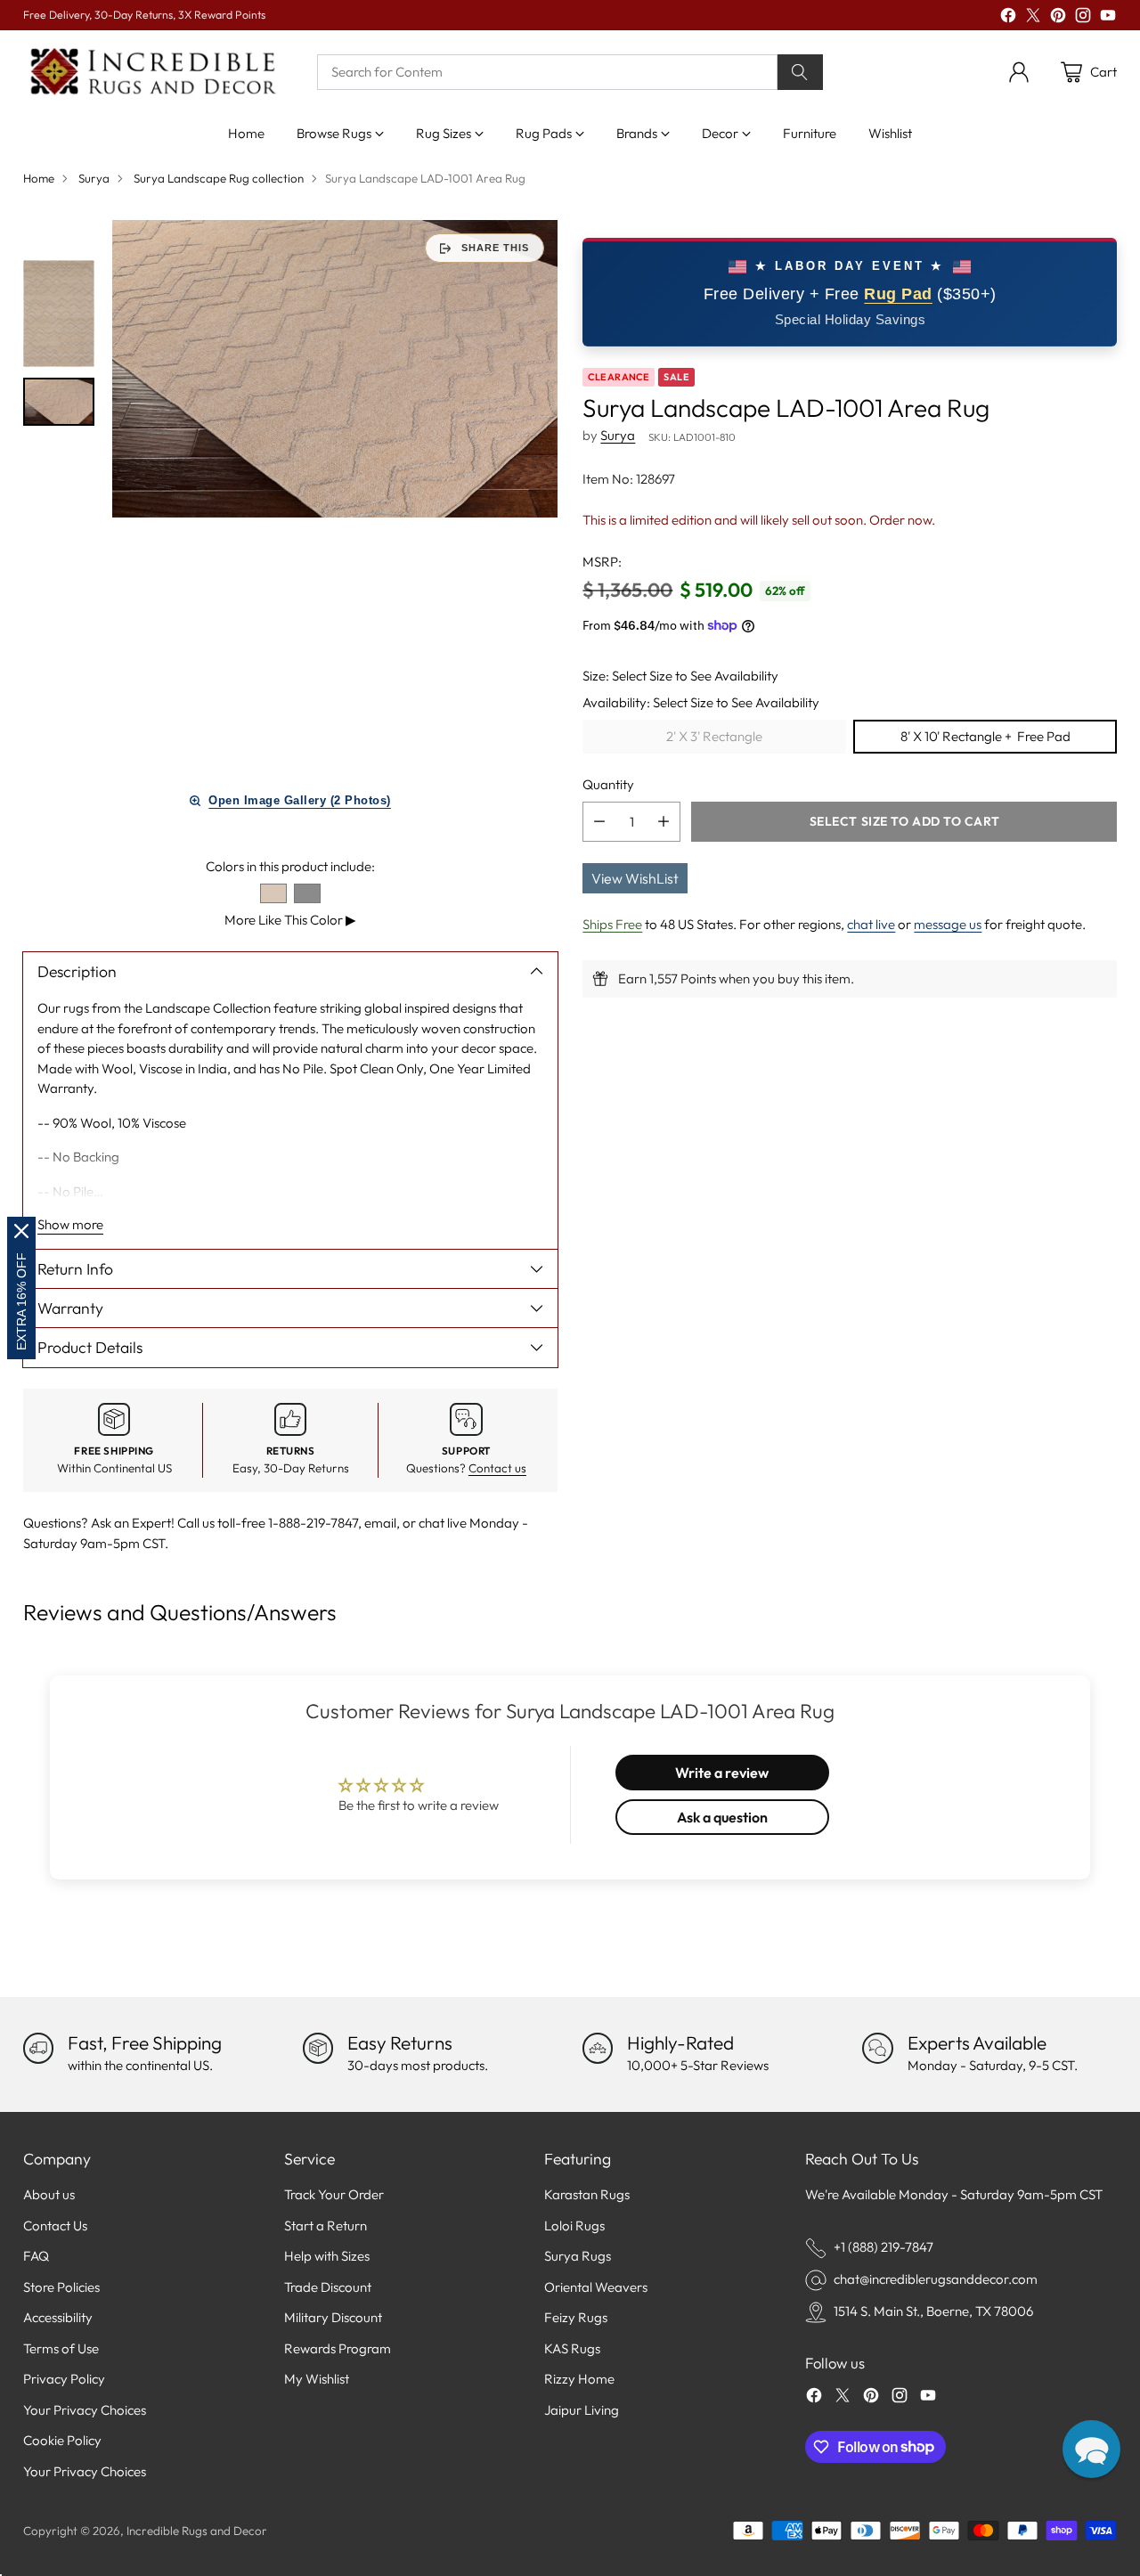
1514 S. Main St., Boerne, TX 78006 (933, 2311)
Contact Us (55, 2225)
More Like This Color (290, 920)
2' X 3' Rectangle (714, 736)
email (380, 1523)
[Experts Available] (877, 2048)
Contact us (497, 1468)
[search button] (801, 72)
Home (39, 178)
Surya (94, 178)
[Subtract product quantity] (599, 822)
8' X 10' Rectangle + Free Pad (985, 736)
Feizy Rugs (576, 2317)
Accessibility (58, 2317)
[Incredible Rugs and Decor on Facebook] (1008, 18)
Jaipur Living (582, 2410)
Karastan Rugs (587, 2194)
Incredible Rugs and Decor (197, 2531)
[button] (1091, 2449)
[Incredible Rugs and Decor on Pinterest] (1058, 18)
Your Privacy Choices (85, 2410)
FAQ (36, 2256)
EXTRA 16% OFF (21, 1301)
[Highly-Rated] (598, 2048)
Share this (495, 248)
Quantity (608, 783)
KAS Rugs (572, 2348)
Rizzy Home (579, 2379)
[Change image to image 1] (59, 314)
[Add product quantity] (664, 822)
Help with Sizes (327, 2256)
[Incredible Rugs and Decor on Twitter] (1033, 18)
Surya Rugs (578, 2256)
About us (49, 2194)
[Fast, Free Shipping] (38, 2048)
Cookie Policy (62, 2440)
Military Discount (333, 2317)
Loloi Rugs (574, 2225)
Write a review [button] (722, 1773)
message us (948, 924)
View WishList (635, 878)
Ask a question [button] (722, 1817)
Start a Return (326, 2225)
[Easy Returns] (318, 2048)
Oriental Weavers (596, 2287)
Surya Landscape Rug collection (219, 178)
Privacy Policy (64, 2379)
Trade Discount (328, 2287)
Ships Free (612, 924)
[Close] (21, 1231)
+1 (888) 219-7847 (883, 2247)
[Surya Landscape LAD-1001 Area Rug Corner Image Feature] (335, 368)
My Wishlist (317, 2379)
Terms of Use (61, 2348)
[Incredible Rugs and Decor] (152, 73)
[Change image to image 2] (59, 401)
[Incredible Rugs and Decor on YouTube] (1108, 18)
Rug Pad (898, 294)
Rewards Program (338, 2348)
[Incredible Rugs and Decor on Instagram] (1083, 18)
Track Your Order (334, 2194)
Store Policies (61, 2287)
